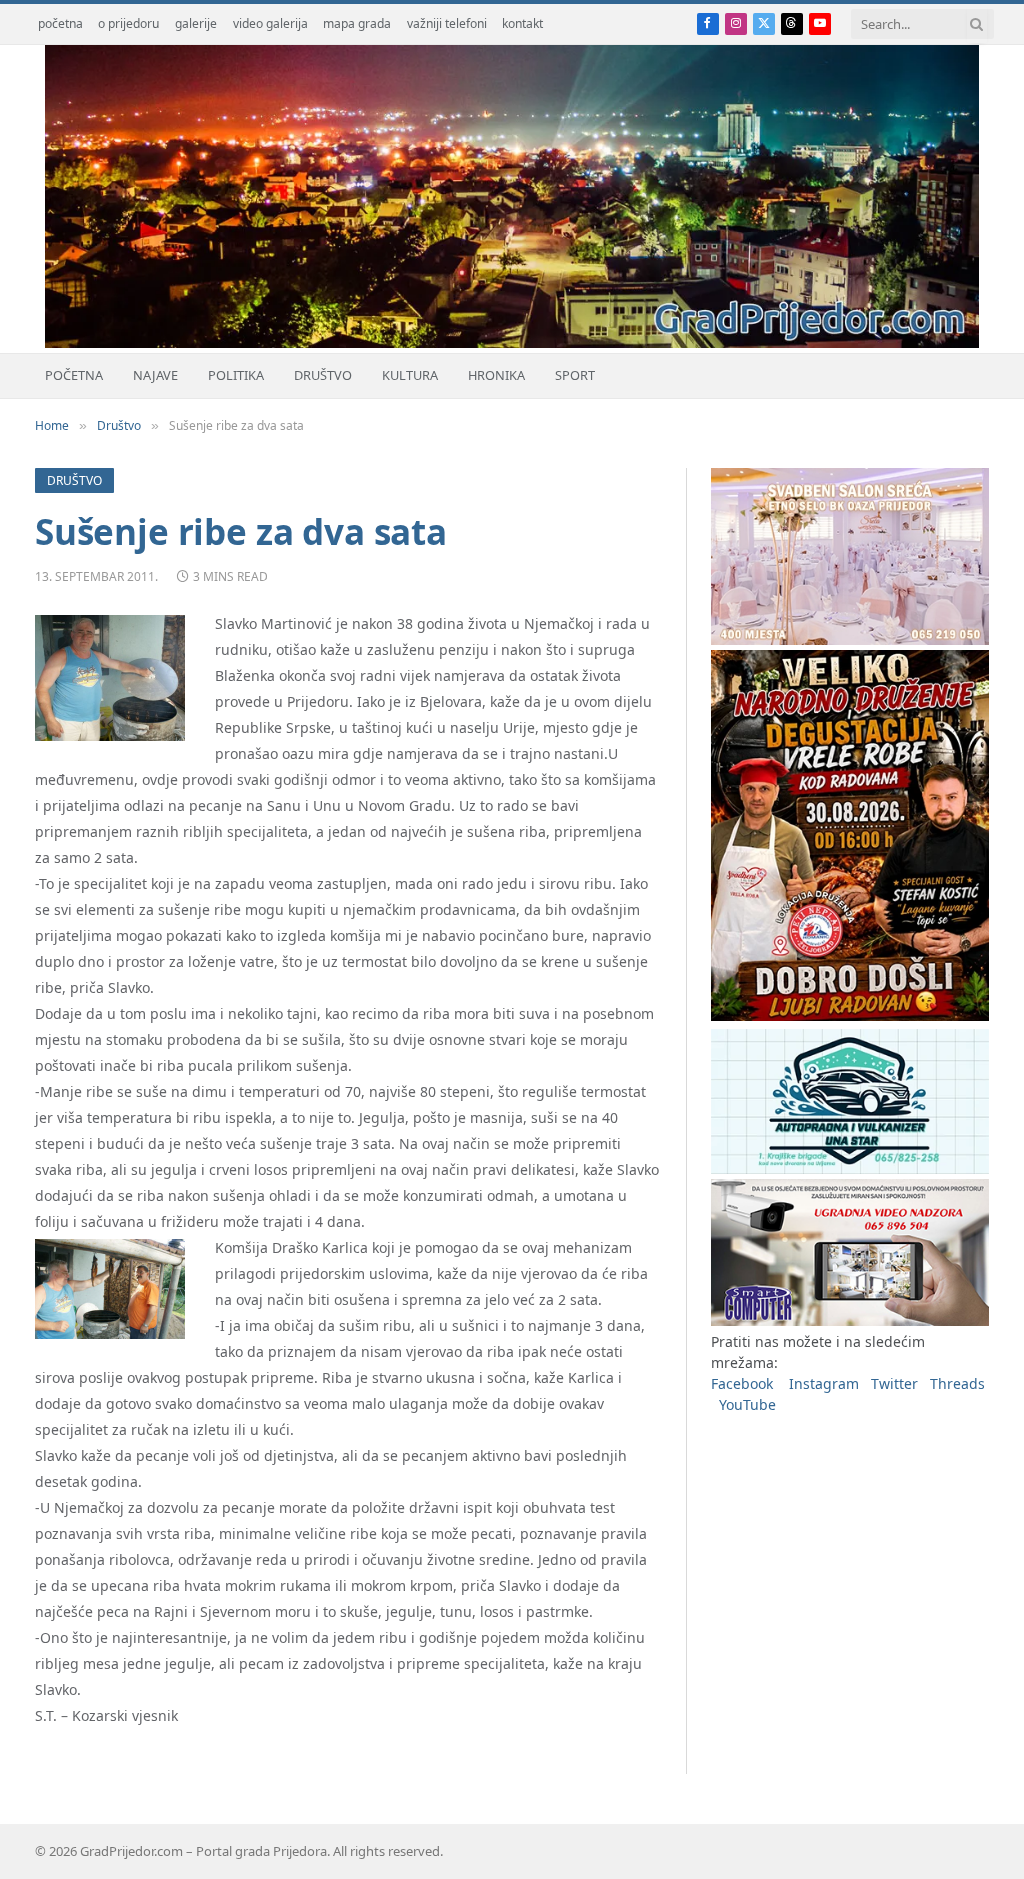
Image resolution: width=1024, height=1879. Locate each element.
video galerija (270, 23)
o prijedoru (128, 23)
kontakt (522, 23)
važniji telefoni (447, 23)
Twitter (894, 1383)
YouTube (747, 1404)
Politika (236, 375)
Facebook (742, 1383)
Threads (957, 1383)
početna (60, 23)
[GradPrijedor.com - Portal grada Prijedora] (512, 342)
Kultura (410, 375)
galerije (196, 23)
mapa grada (357, 23)
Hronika (496, 375)
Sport (575, 375)
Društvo (323, 375)
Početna (74, 375)
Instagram (824, 1383)
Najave (155, 375)
